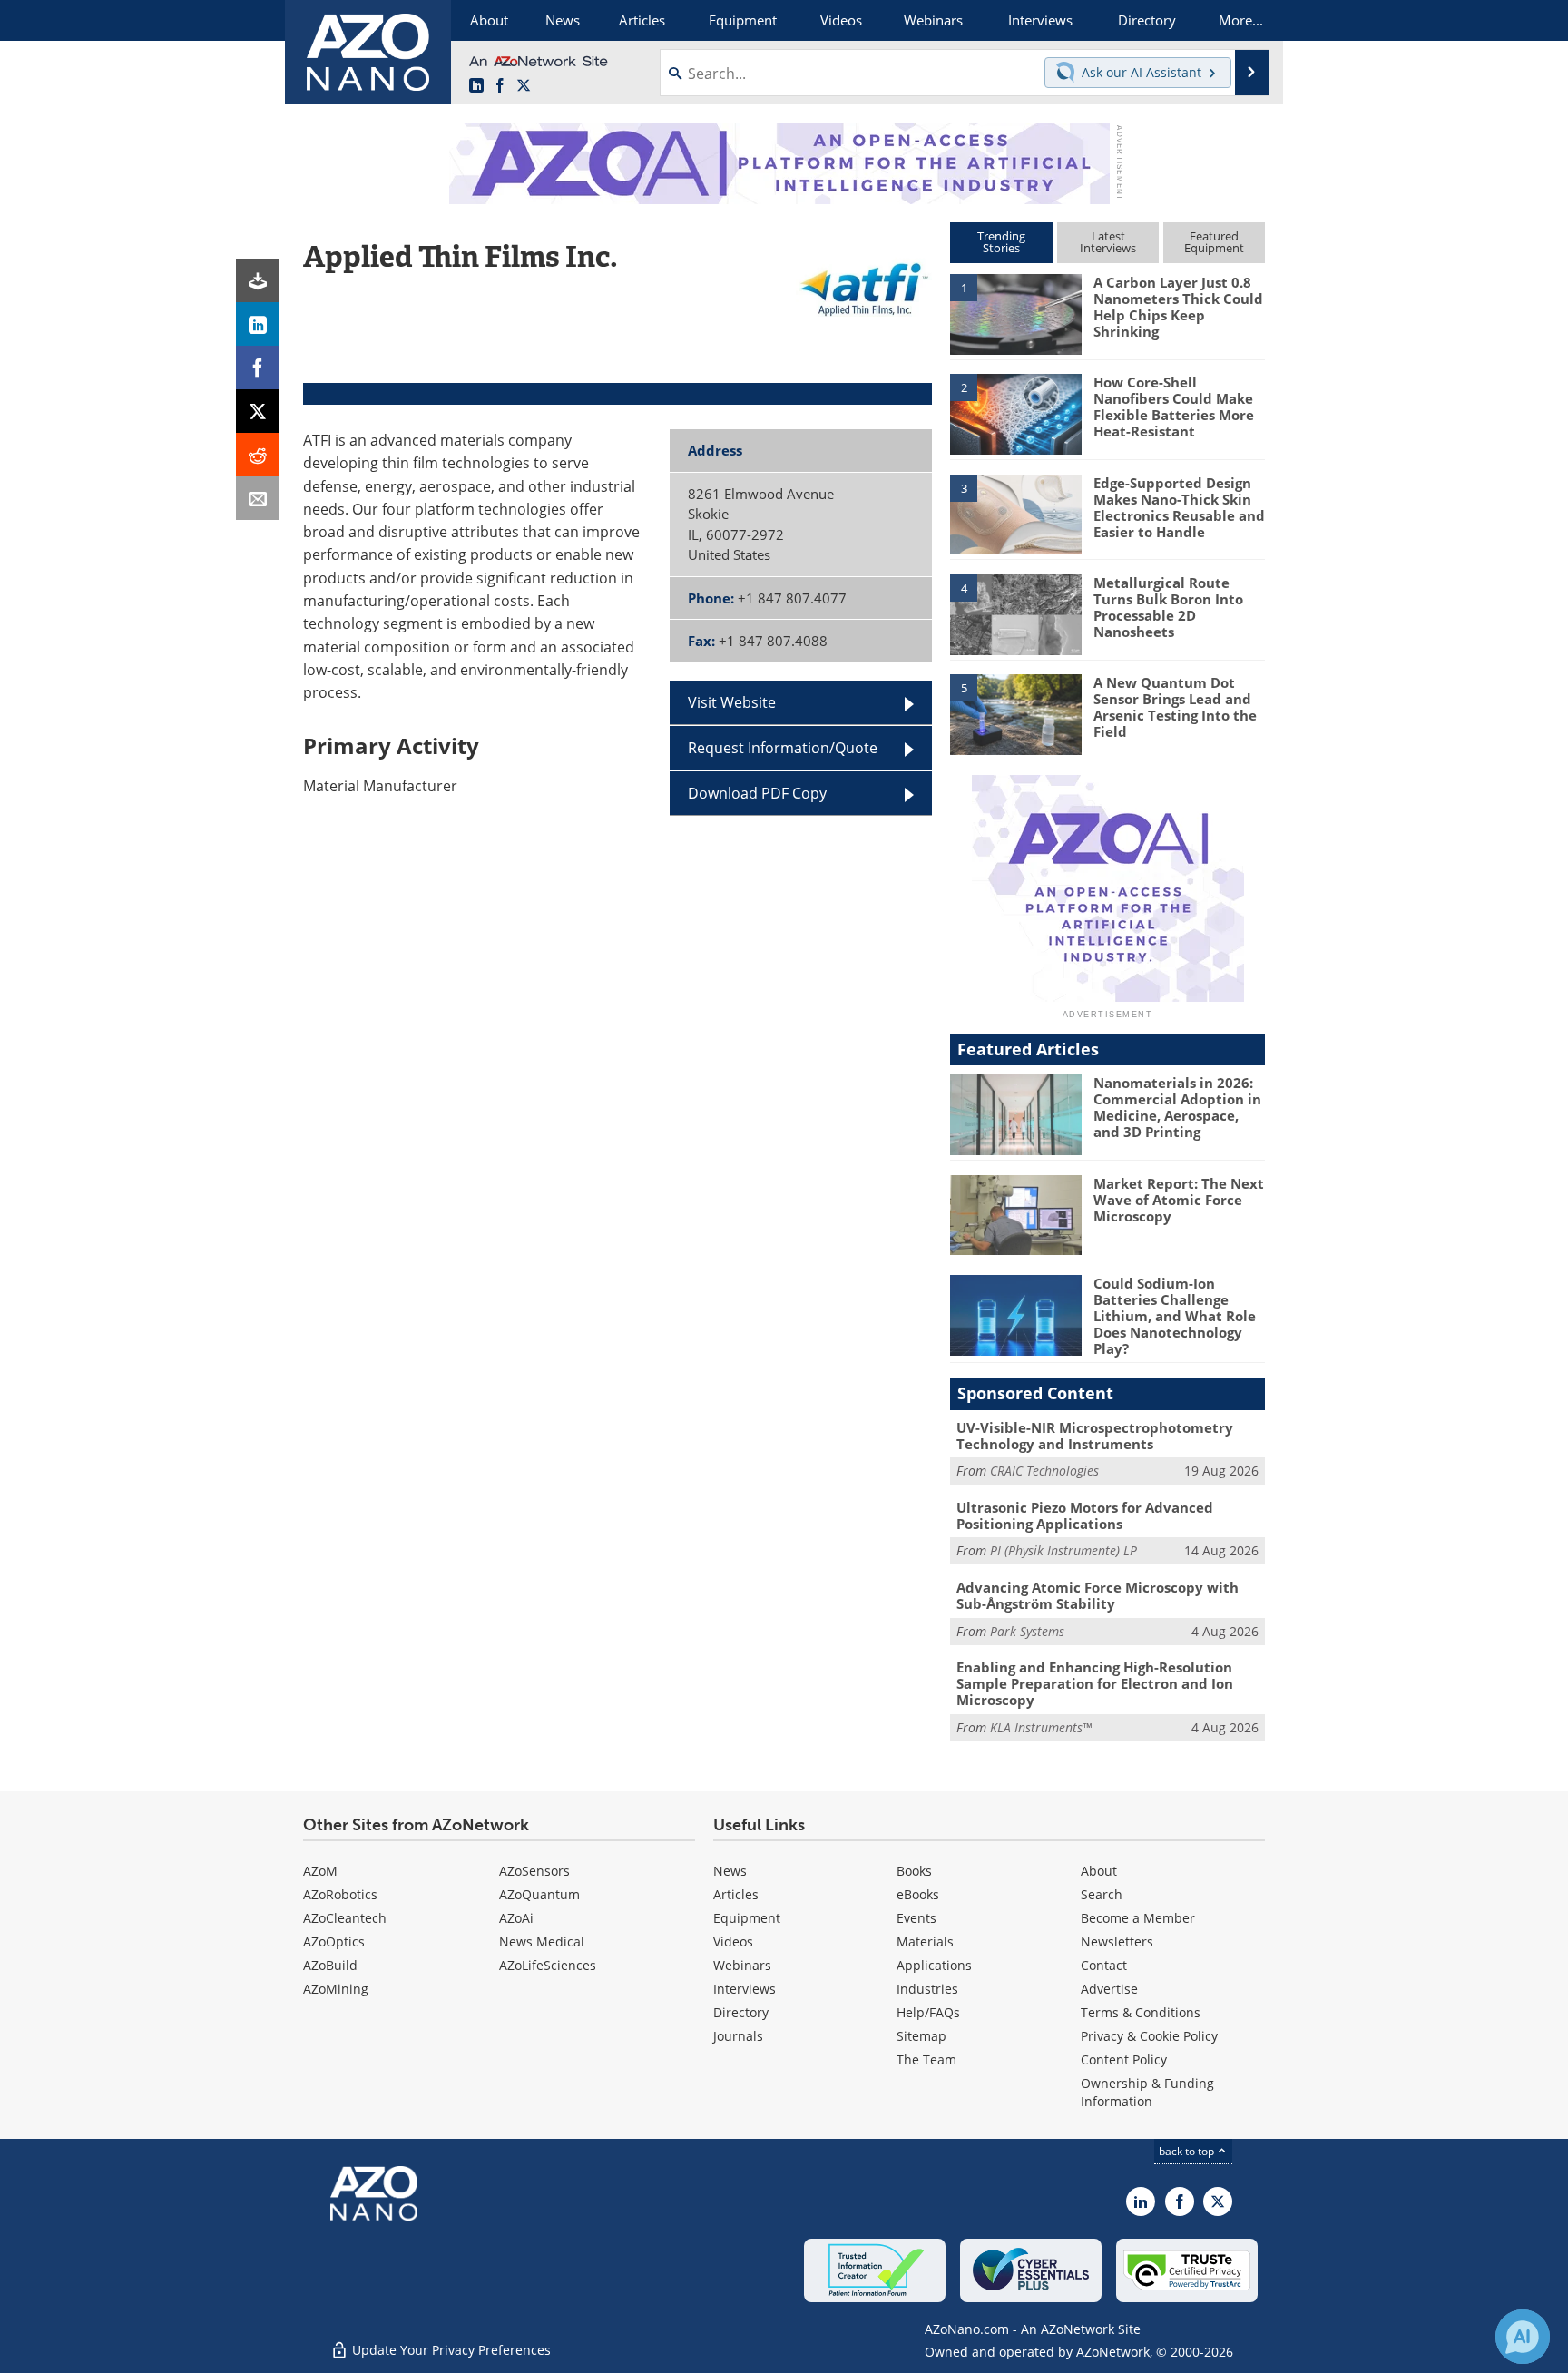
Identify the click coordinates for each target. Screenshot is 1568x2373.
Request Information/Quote (783, 748)
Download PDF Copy (757, 793)
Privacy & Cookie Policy (1149, 2036)
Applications (934, 1965)
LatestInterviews (1108, 242)
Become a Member (1138, 1918)
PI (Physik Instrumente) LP (1063, 1550)
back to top (1188, 2151)
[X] (258, 411)
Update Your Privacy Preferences (450, 2350)
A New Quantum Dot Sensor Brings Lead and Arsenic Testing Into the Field (1175, 707)
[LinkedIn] (258, 324)
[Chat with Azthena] (1523, 2337)
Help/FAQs (928, 2012)
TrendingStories (1001, 242)
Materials (925, 1942)
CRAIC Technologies (1044, 1471)
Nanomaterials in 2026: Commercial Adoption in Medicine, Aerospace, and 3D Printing (1177, 1107)
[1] (1015, 313)
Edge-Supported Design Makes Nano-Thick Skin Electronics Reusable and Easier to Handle (1179, 507)
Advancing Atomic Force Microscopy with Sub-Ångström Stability (1098, 1595)
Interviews (745, 1989)
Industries (927, 1989)
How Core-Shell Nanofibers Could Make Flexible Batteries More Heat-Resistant (1174, 407)
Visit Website (732, 702)
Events (916, 1918)
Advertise (1109, 1989)
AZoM (320, 1871)
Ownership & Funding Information (1147, 2092)
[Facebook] (258, 368)
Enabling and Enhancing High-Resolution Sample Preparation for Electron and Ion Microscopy (1095, 1683)
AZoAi (516, 1918)
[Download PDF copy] (258, 280)
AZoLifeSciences (548, 1965)
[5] (1015, 713)
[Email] (258, 498)
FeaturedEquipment (1214, 242)
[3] (1015, 513)
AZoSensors (534, 1871)
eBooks (918, 1894)
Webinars (742, 1965)
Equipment (747, 1918)
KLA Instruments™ (1041, 1727)
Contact (1104, 1965)
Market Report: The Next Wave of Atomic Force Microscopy (1179, 1200)
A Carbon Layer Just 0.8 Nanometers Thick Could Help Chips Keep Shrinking (1178, 307)
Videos (733, 1942)
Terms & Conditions (1141, 2012)
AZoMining (336, 1989)
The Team (926, 2059)
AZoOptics (334, 1942)
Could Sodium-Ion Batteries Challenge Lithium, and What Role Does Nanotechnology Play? (1175, 1316)
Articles (736, 1894)
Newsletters (1117, 1942)
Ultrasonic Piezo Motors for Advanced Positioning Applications (1085, 1515)
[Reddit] (258, 455)
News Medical (542, 1942)
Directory (741, 2012)
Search (1102, 1894)
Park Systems (1027, 1631)
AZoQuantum (539, 1894)
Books (914, 1871)
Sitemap (921, 2036)
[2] (1015, 413)
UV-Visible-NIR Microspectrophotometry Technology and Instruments (1095, 1436)
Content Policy (1124, 2059)
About (1099, 1871)
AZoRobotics (340, 1894)
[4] (1015, 613)
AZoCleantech (345, 1918)
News (730, 1871)
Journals (738, 2036)
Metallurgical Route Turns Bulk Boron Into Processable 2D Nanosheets (1168, 607)
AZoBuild (330, 1965)
